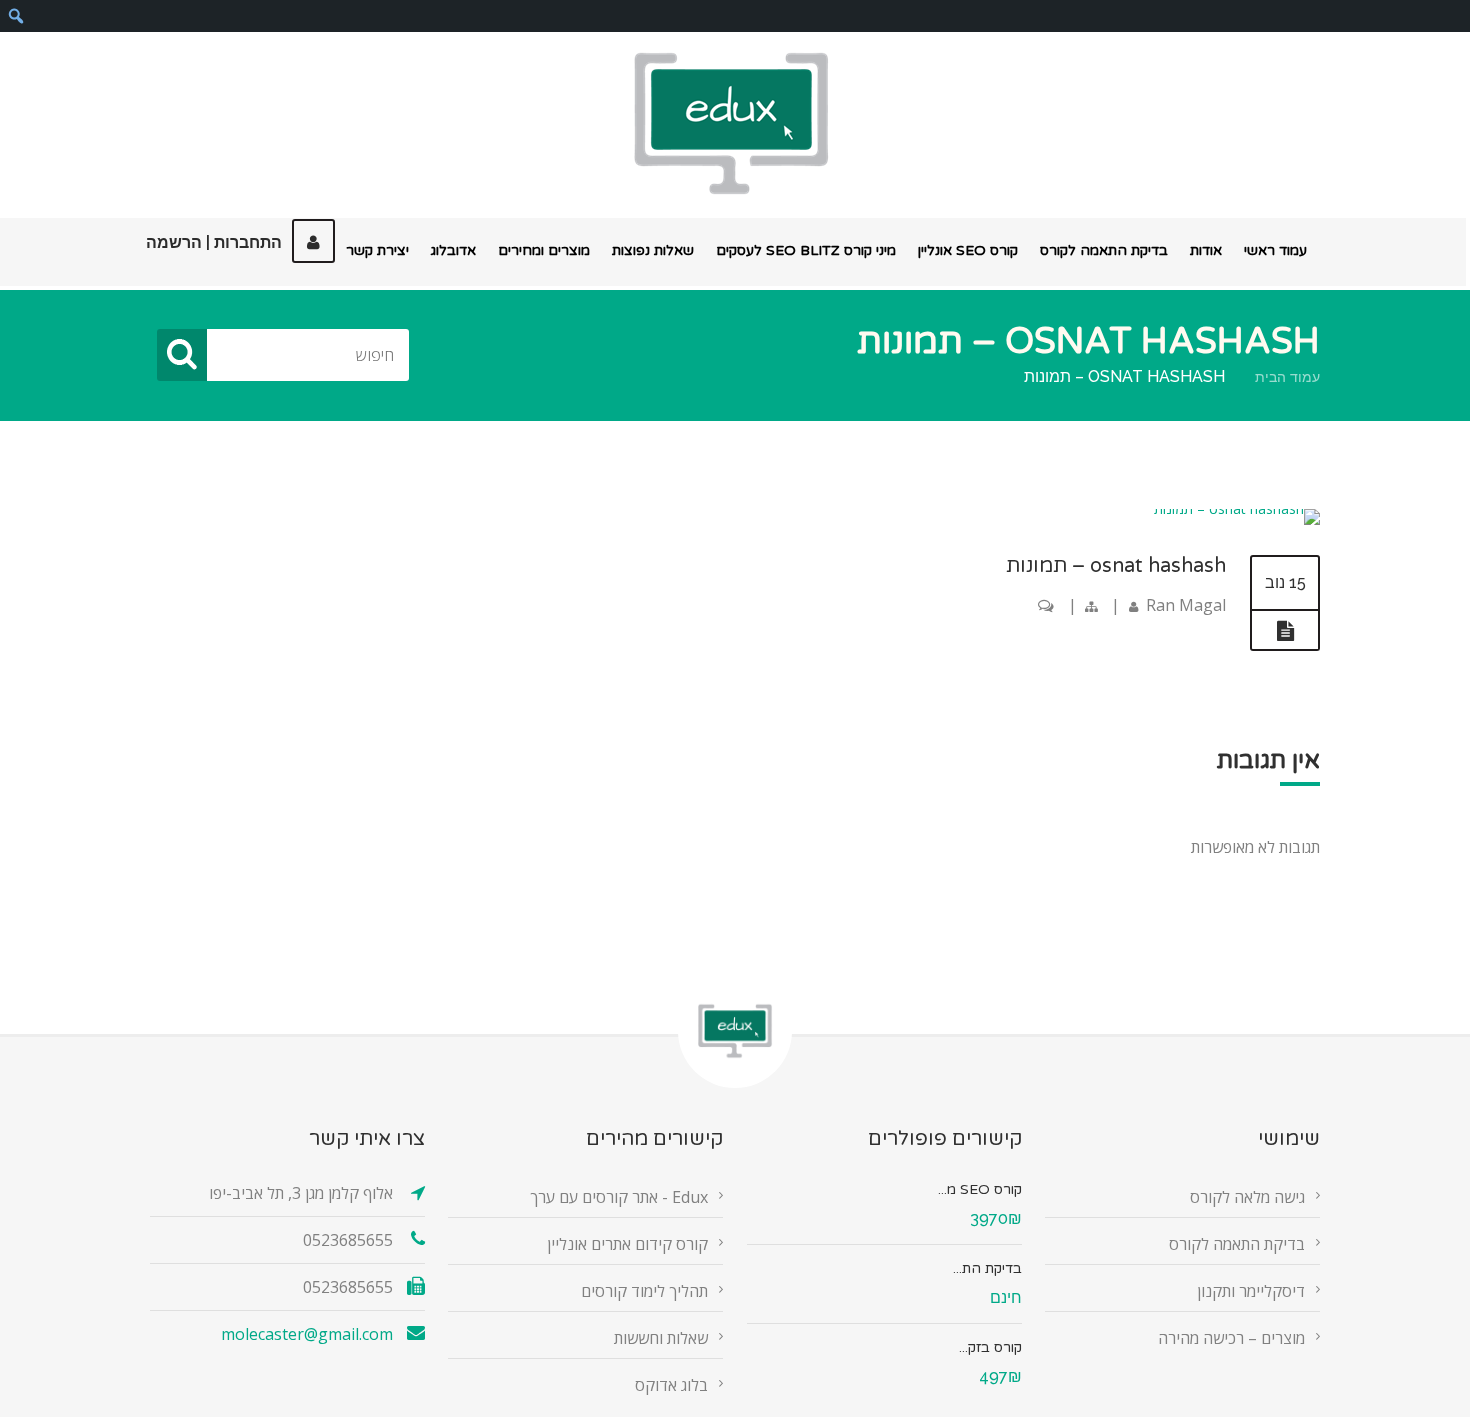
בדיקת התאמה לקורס (1104, 250)
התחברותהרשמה (214, 242)
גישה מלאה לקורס (1247, 1197)
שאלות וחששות (661, 1338)
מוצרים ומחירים (544, 250)
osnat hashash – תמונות (1116, 566)
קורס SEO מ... (980, 1189)
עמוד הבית (1287, 377)
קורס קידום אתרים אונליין (627, 1244)
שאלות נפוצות (653, 250)
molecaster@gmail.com (307, 1334)
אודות (1206, 250)
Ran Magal (1186, 605)
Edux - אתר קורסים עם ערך (619, 1197)
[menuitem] (15, 16)
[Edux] (731, 123)
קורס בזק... (990, 1347)
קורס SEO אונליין (968, 250)
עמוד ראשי (1275, 250)
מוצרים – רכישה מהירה (1231, 1338)
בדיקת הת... (987, 1268)
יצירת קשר (377, 250)
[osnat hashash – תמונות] (1237, 508)
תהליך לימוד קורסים (644, 1291)
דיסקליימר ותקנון (1251, 1291)
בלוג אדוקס (671, 1385)
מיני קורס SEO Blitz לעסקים (806, 250)
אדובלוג (453, 250)
